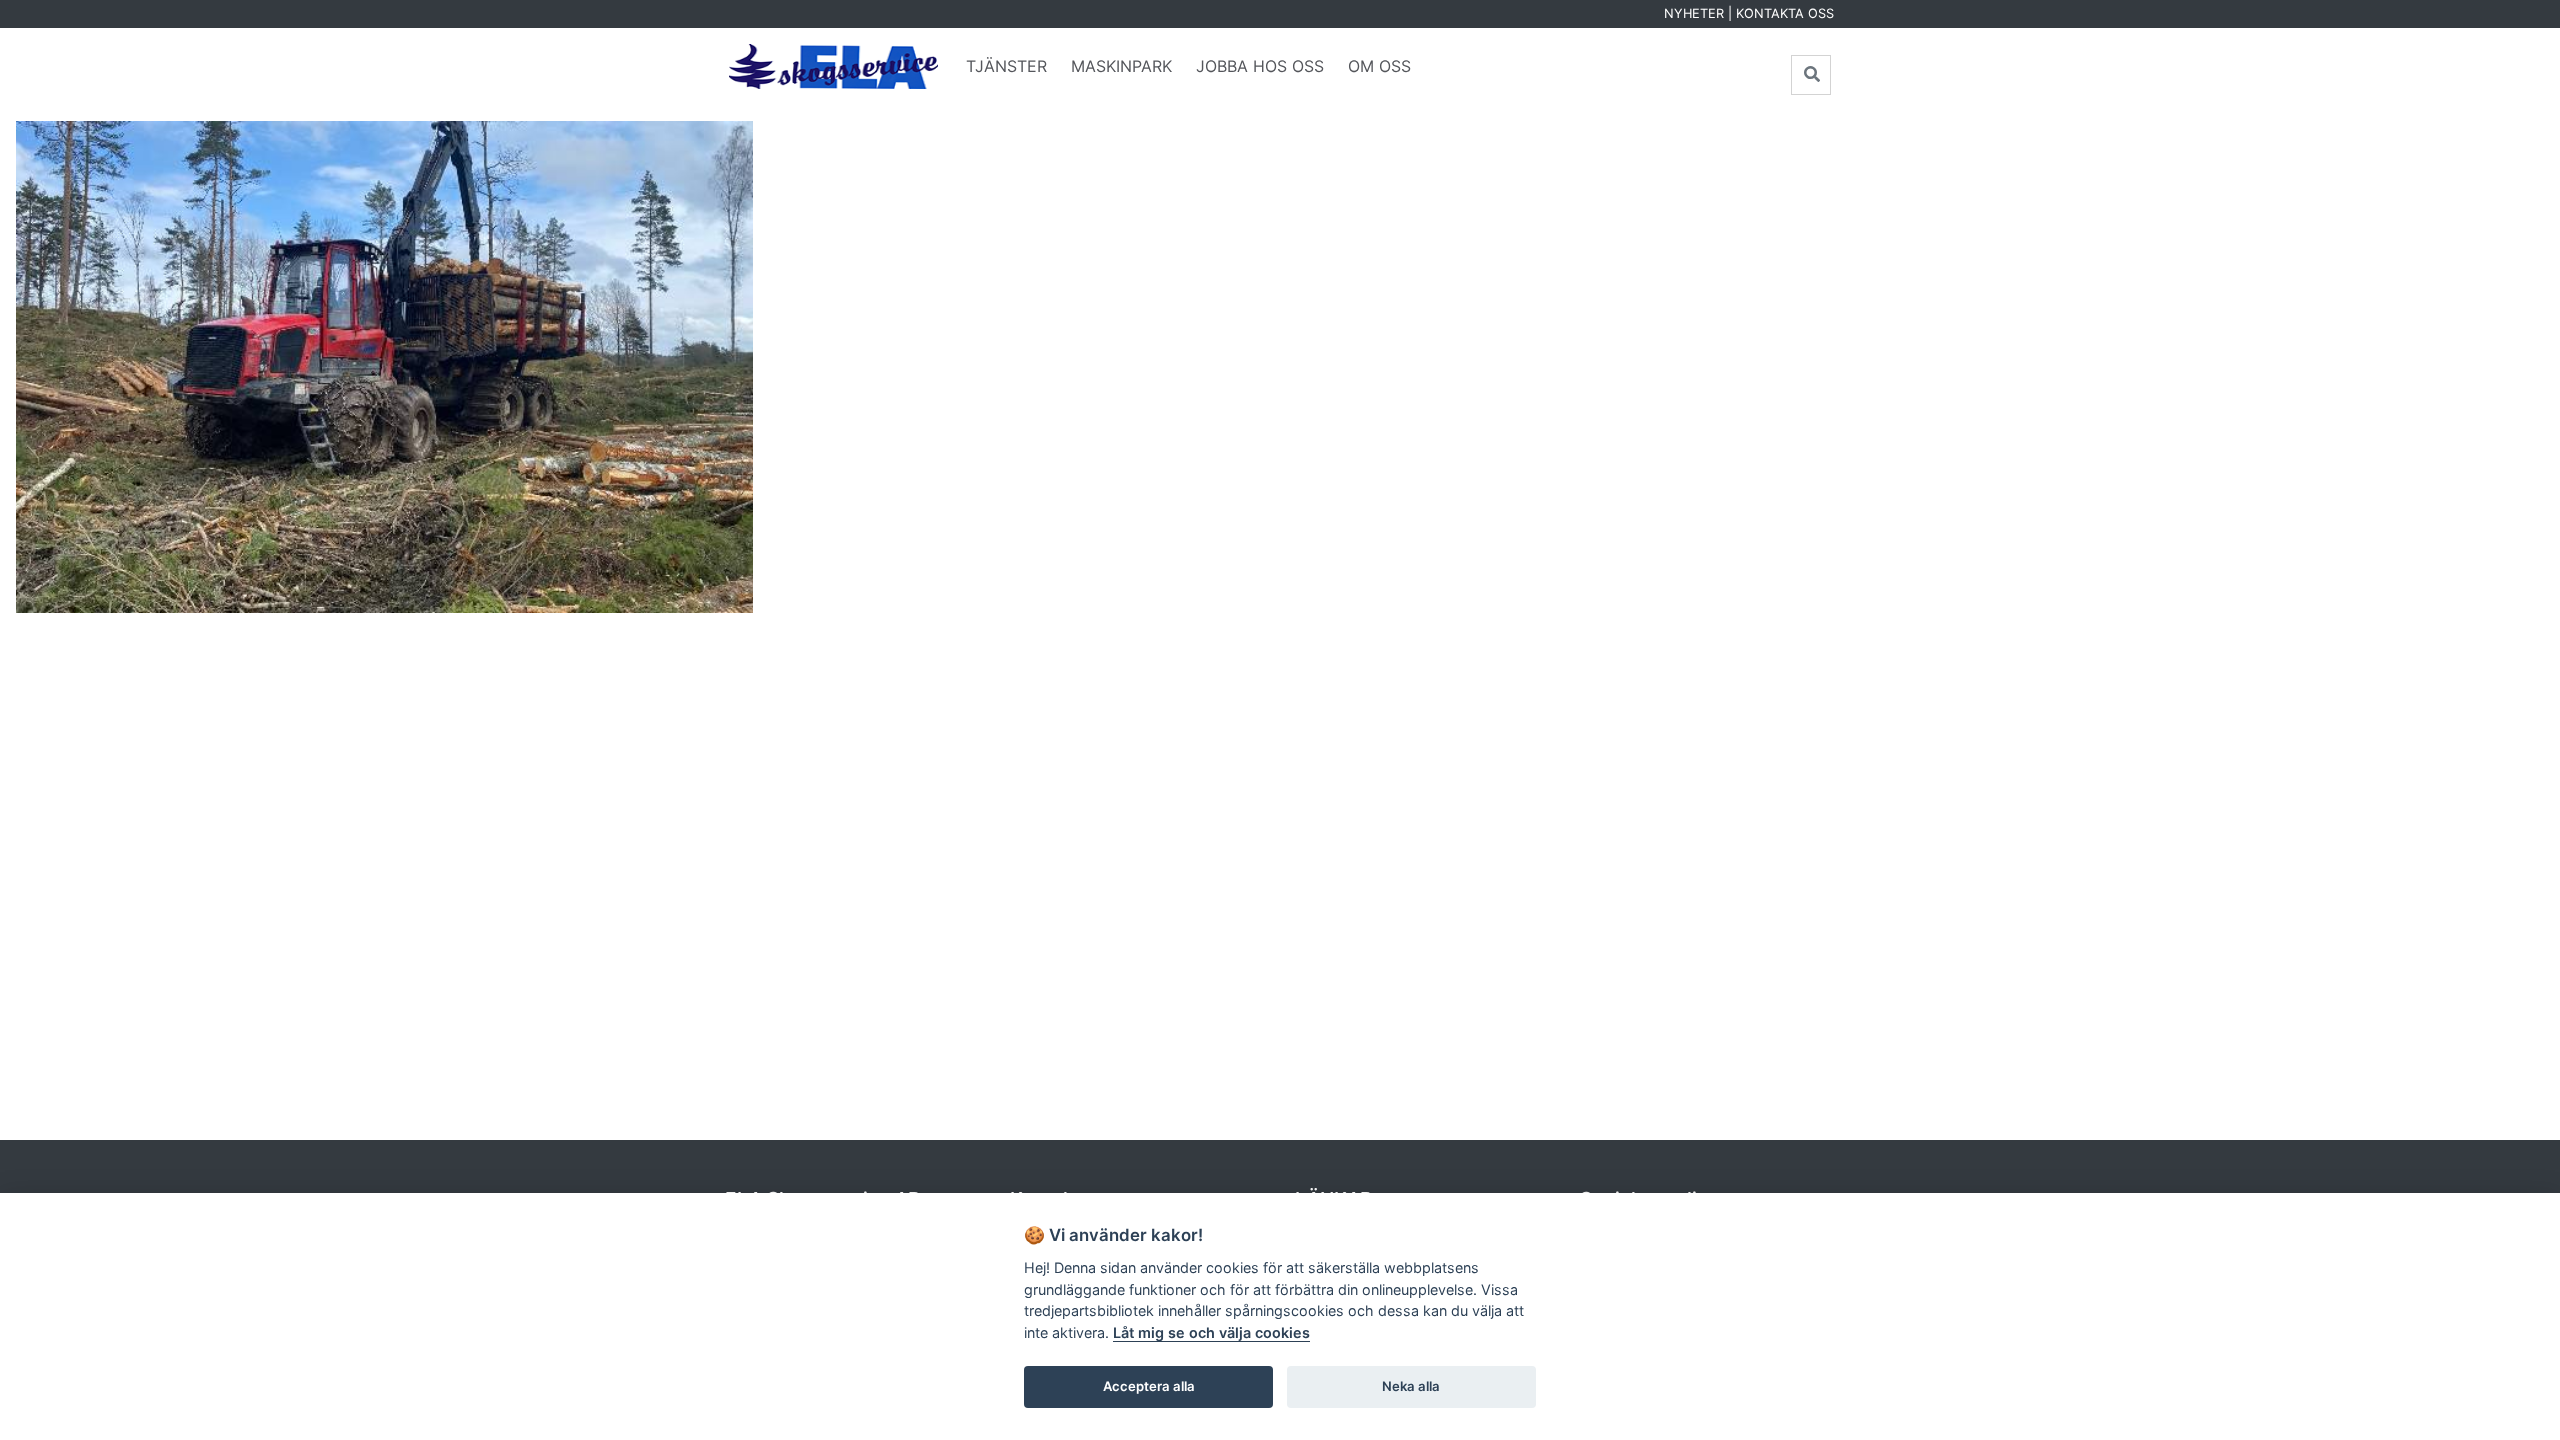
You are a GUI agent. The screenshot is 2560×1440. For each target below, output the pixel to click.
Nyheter (1694, 13)
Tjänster (1006, 66)
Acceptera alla (1149, 1386)
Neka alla (1411, 1386)
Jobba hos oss (1260, 66)
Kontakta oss (1785, 13)
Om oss (1379, 66)
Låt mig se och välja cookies (1211, 1332)
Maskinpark (1121, 66)
